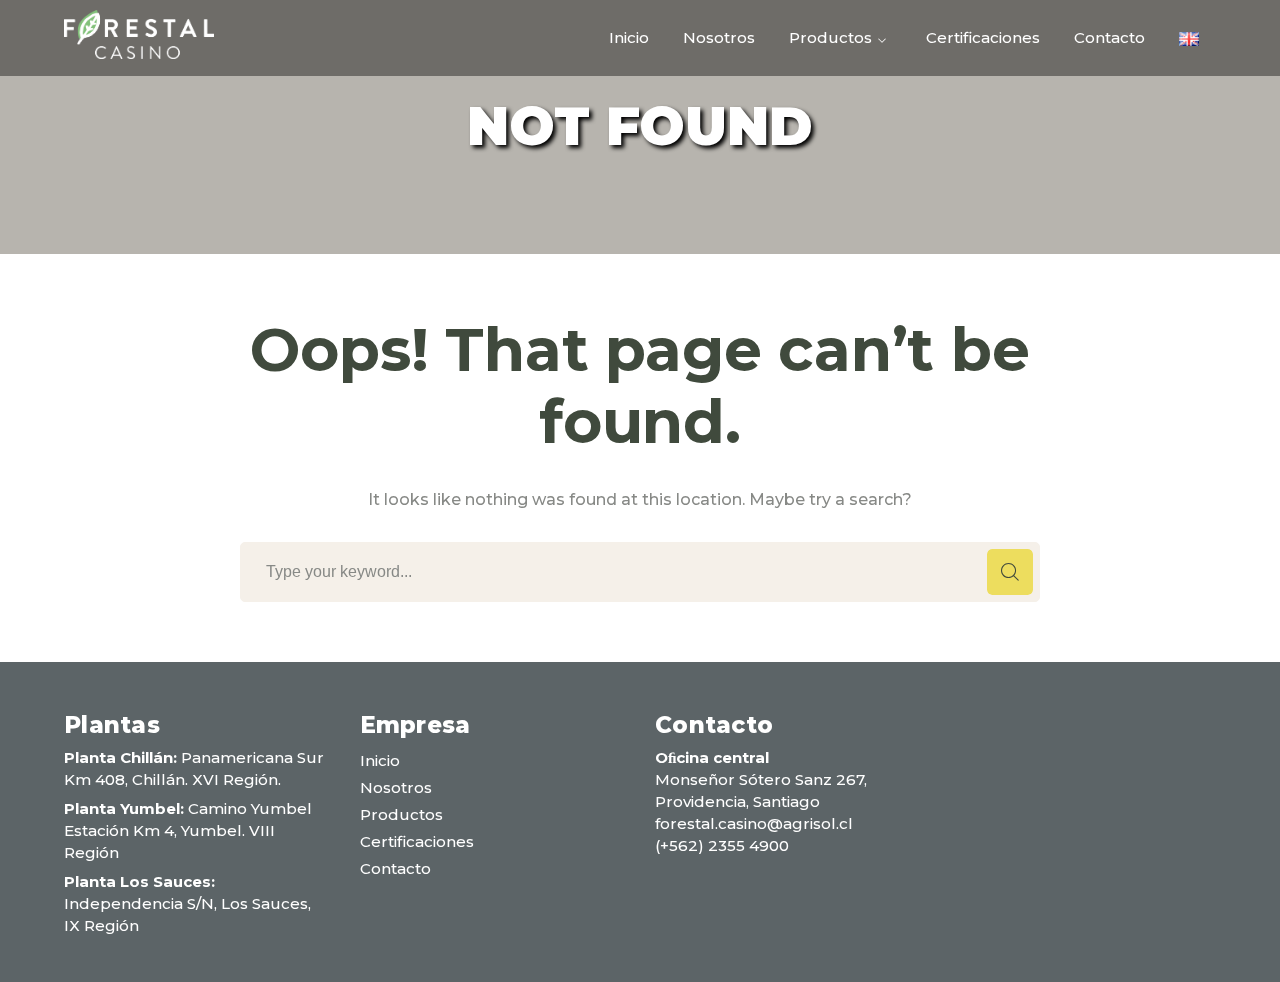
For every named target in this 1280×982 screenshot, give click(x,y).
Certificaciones (417, 841)
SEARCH (1010, 572)
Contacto (395, 868)
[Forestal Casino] (139, 33)
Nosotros (396, 787)
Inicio (380, 760)
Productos (401, 814)
